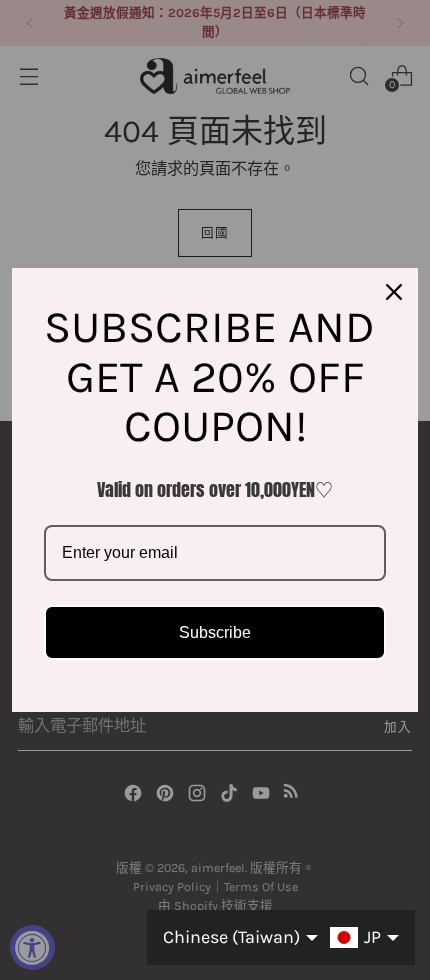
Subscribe (215, 632)
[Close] (394, 292)
